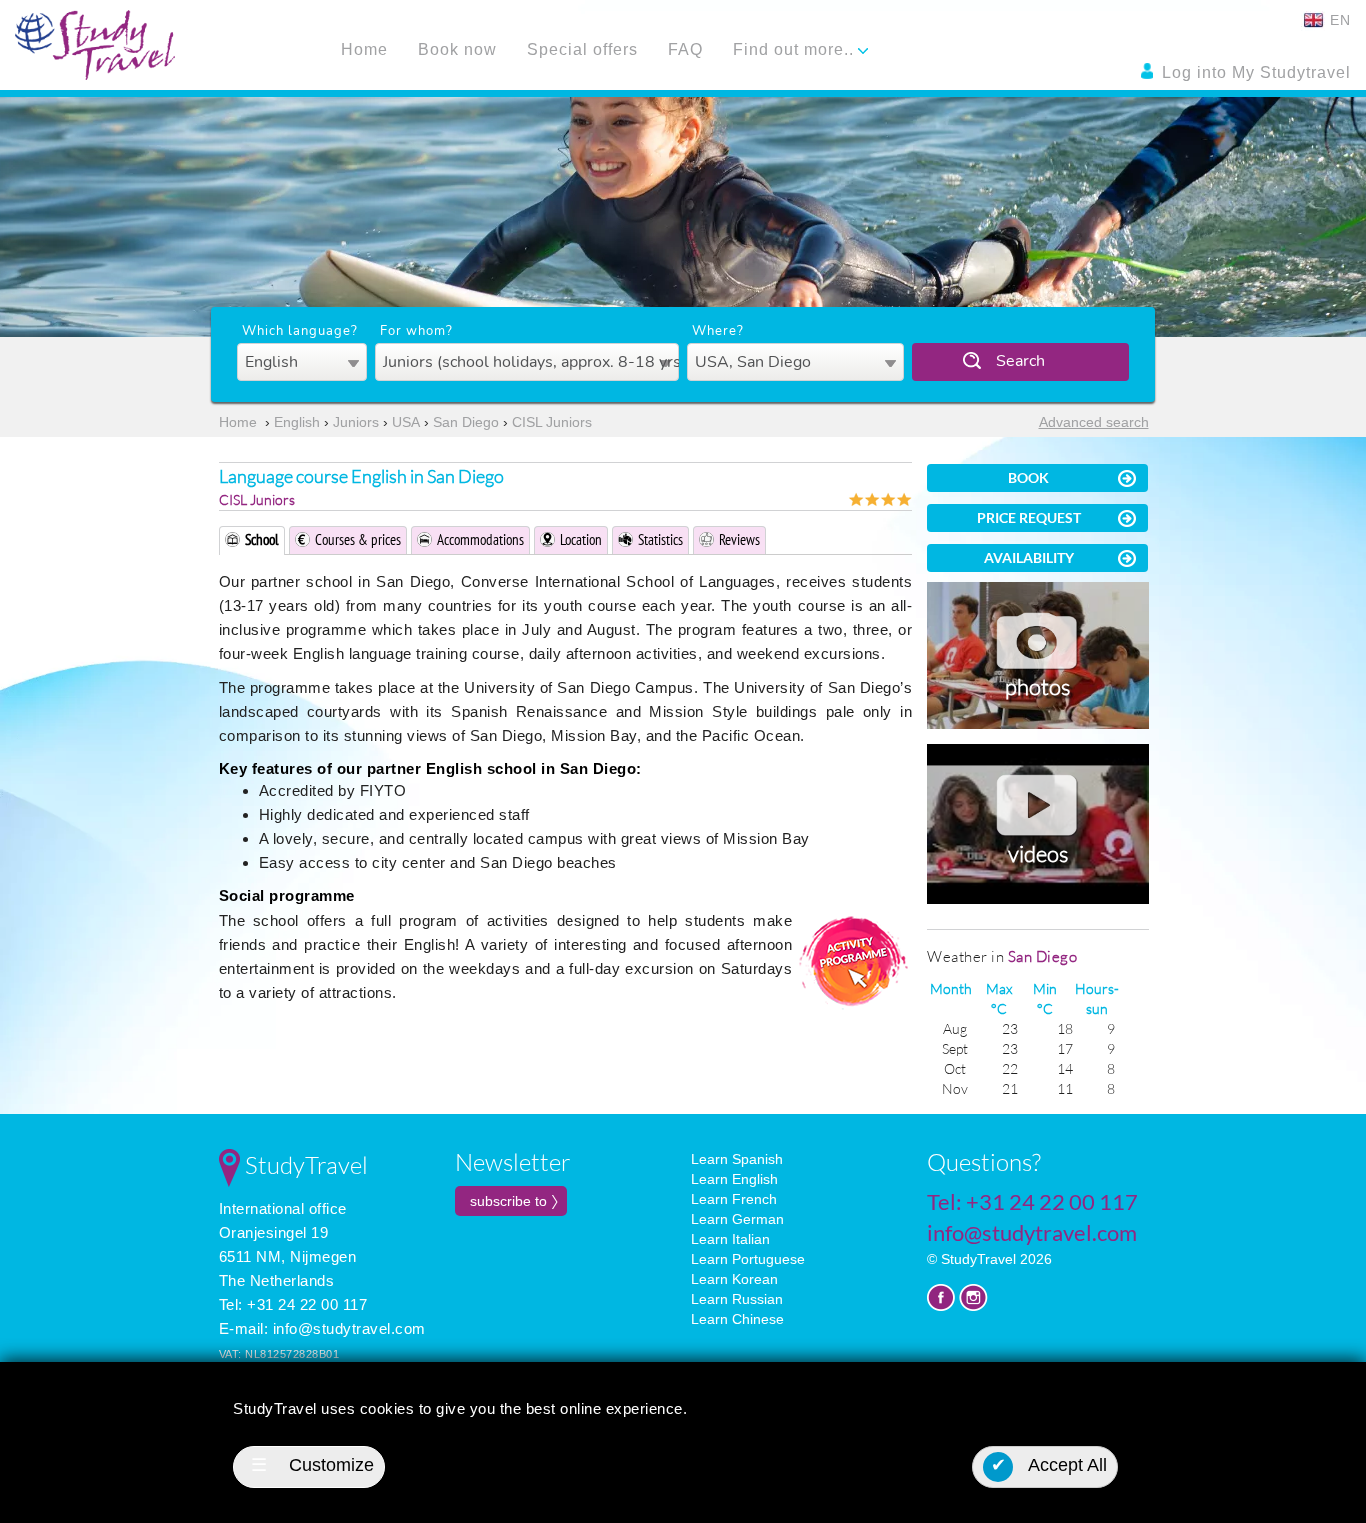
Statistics (660, 539)
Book (1028, 477)
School (262, 539)
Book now (457, 49)
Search (1020, 361)
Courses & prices (358, 539)
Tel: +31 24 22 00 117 (293, 1304)
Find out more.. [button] (796, 49)
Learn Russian (737, 1299)
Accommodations (480, 539)
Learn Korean (734, 1279)
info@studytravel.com (349, 1328)
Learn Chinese (737, 1319)
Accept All (1049, 1465)
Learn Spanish (737, 1159)
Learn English (734, 1179)
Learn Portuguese (748, 1259)
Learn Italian (730, 1239)
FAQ (685, 49)
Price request (1029, 517)
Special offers (582, 49)
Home (364, 49)
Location (581, 539)
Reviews (739, 539)
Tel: (1032, 1201)
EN (1338, 20)
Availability (1029, 557)
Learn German (737, 1219)
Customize (312, 1465)
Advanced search (1094, 422)
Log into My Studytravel (1254, 72)
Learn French (734, 1199)
